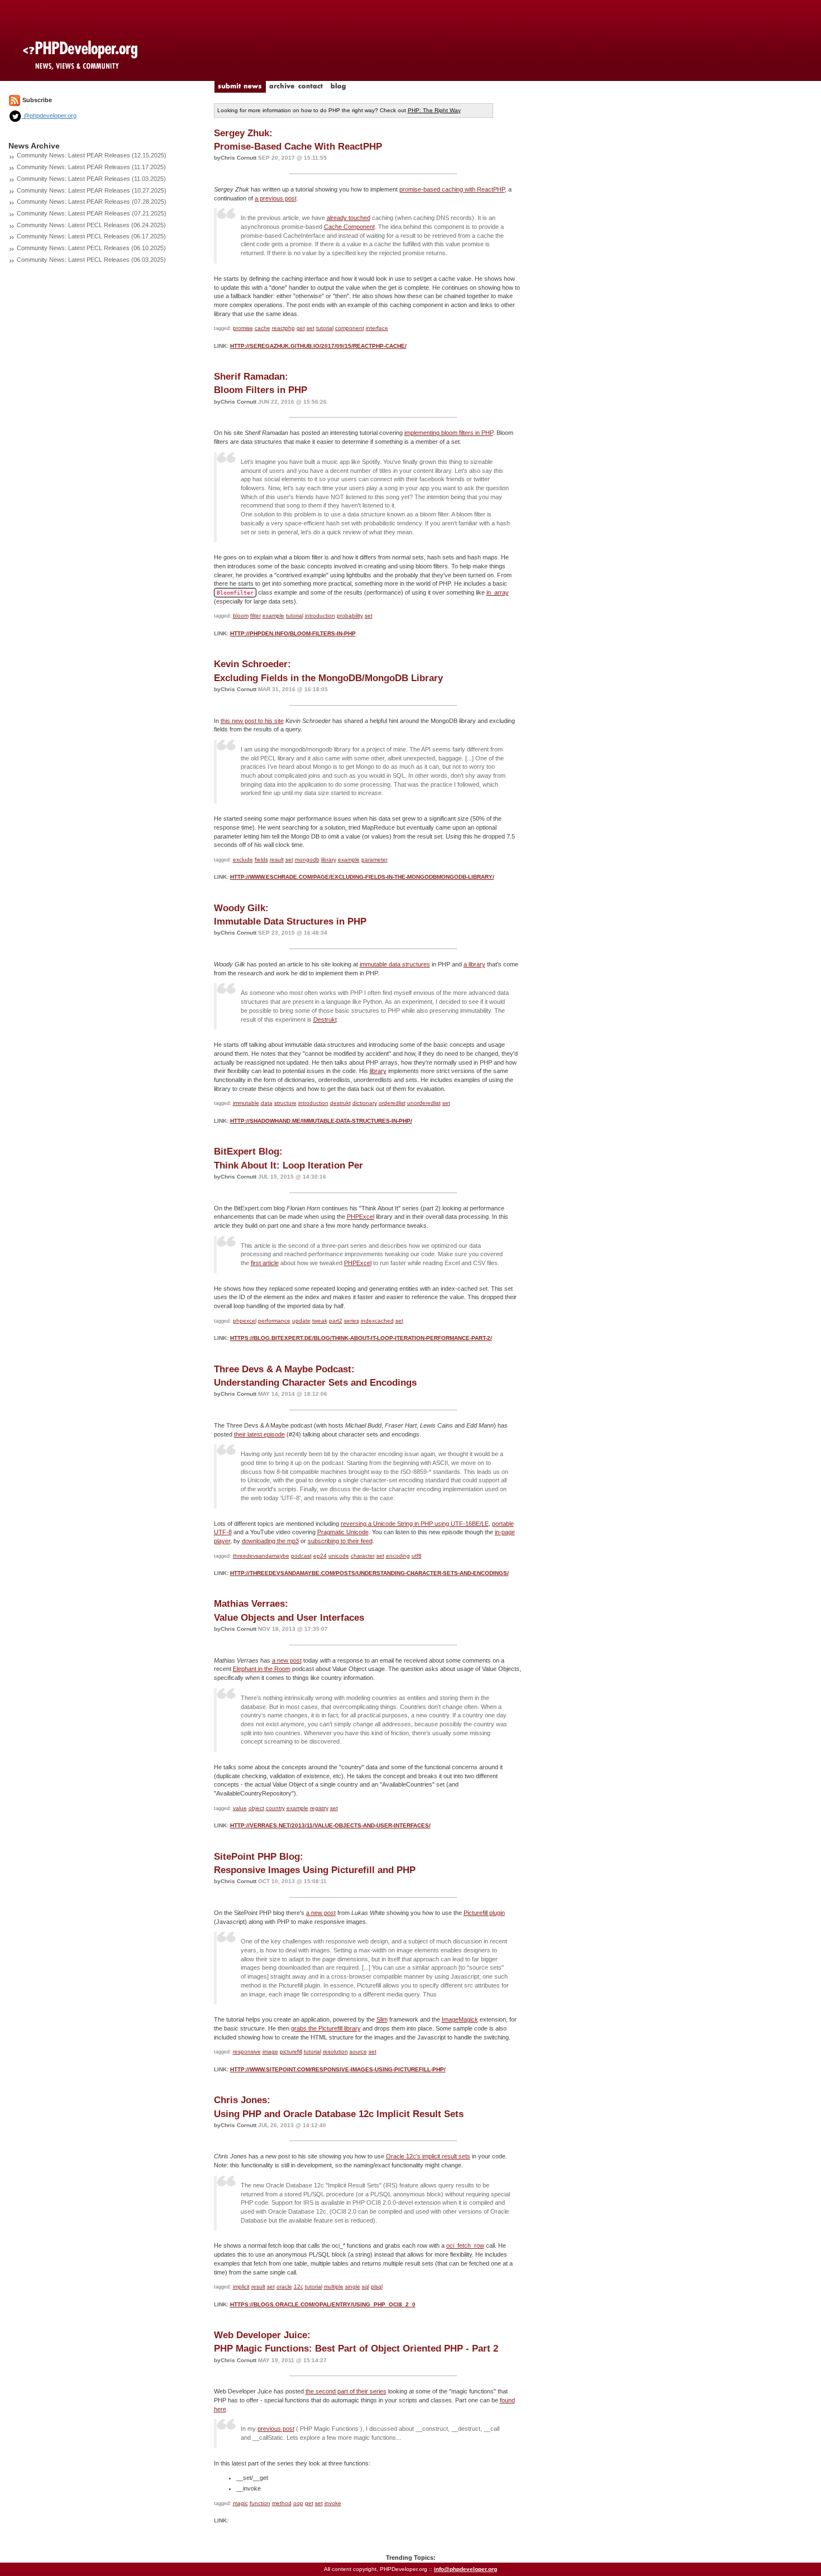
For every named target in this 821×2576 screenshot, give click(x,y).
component (350, 328)
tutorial (325, 328)
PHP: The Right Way (434, 110)
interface (377, 328)
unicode (339, 1556)
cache (262, 328)
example (273, 616)
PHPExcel (361, 1217)
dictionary (365, 1103)
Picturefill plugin (484, 1913)
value (240, 1808)
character (363, 1556)
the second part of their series (346, 2391)
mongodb (307, 860)
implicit (241, 2287)
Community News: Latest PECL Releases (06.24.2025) (91, 225)
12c (299, 2287)
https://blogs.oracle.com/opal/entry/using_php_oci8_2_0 (323, 2304)
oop (298, 2503)
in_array (498, 592)
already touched (349, 218)
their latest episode (259, 1434)
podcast (301, 1556)
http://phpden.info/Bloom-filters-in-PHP (293, 633)
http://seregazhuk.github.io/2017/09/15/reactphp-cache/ (318, 346)
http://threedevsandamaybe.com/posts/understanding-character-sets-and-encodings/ (369, 1573)
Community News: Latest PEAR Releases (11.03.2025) (91, 179)
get (301, 328)
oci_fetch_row (465, 2245)
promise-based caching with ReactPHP (452, 189)
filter (256, 616)
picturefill (291, 2051)
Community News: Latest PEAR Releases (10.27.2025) (92, 190)
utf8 (417, 1556)
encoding (398, 1556)
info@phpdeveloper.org (466, 2569)
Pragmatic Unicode (343, 1532)
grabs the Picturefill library (326, 2028)
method (282, 2503)
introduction (320, 616)
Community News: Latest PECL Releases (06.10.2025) (91, 248)
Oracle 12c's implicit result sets (428, 2156)
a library (474, 964)
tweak (320, 1321)
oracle (284, 2287)
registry (319, 1808)
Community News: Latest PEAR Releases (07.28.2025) (92, 202)
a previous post (276, 198)
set (311, 328)
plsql (377, 2287)
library (329, 860)
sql (366, 2287)
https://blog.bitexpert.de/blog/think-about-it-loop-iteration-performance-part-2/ (361, 1338)
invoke (333, 2503)
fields (261, 860)
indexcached (377, 1321)
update (301, 1321)
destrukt (340, 1103)
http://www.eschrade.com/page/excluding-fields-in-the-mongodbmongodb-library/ (362, 877)
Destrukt (325, 1019)
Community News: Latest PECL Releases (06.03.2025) (91, 260)
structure (285, 1103)
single (353, 2287)
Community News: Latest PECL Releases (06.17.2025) (91, 236)
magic (240, 2503)
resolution (335, 2051)
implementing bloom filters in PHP (449, 433)
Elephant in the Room (262, 1669)
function (260, 2503)
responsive (247, 2051)
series (352, 1321)
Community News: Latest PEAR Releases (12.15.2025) (92, 155)
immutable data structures (395, 964)
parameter (374, 860)
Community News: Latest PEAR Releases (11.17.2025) (91, 167)
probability (350, 616)
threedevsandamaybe (261, 1556)
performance (274, 1321)
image (270, 2051)
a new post (287, 1660)
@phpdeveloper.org (49, 116)
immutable (246, 1103)
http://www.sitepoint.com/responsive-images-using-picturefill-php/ (338, 2069)
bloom (241, 616)
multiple (334, 2287)
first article (265, 1263)
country (275, 1808)
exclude (243, 860)
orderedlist (392, 1103)
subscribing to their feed (340, 1541)
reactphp (283, 328)
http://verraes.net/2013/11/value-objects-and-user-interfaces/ (330, 1825)
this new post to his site (252, 721)
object (256, 1808)
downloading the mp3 (270, 1541)
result (277, 860)
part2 (336, 1321)
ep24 (320, 1556)
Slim (382, 2019)
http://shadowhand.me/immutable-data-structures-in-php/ (321, 1121)
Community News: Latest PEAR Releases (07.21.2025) (92, 213)
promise (243, 328)
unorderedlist (424, 1103)
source (358, 2051)
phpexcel (245, 1321)
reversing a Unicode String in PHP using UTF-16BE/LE (415, 1524)
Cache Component (349, 227)
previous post (276, 2429)
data (267, 1103)
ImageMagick (460, 2019)
